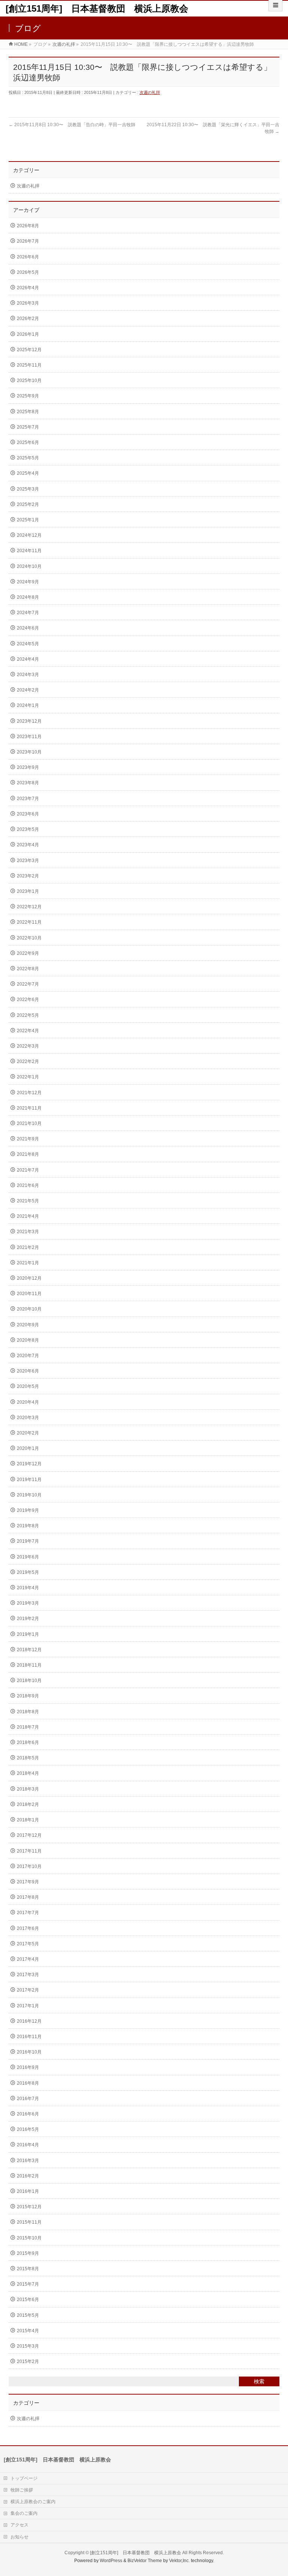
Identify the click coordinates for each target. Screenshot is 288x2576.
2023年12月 (29, 721)
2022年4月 (28, 1031)
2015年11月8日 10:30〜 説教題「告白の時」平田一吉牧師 (72, 125)
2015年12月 (29, 2207)
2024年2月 (28, 690)
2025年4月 (28, 473)
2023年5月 (28, 829)
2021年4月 (28, 1216)
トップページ (24, 2478)
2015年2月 (28, 2362)
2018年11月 (29, 1665)
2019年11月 (29, 1480)
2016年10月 (29, 2052)
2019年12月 (29, 1464)
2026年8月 (28, 226)
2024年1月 (28, 705)
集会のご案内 (24, 2513)
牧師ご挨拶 (22, 2490)
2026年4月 (28, 288)
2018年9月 (28, 1696)
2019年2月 (28, 1619)
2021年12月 (29, 1093)
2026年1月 (28, 334)
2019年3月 (28, 1603)
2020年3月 (28, 1418)
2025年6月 (28, 442)
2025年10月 (29, 381)
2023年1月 (28, 891)
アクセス (19, 2525)
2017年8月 (28, 1897)
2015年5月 (28, 2315)
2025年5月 (28, 458)
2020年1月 (28, 1448)
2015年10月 (29, 2238)
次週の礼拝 (150, 92)
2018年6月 (28, 1742)
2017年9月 (28, 1882)
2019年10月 (29, 1495)
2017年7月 (28, 1913)
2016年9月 (28, 2067)
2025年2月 (28, 504)
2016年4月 (28, 2145)
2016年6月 (28, 2114)
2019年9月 (28, 1510)
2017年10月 (29, 1866)
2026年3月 (28, 303)
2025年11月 (29, 365)
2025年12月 (29, 350)
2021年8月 (28, 1154)
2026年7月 (28, 241)
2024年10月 (29, 566)
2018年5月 (28, 1758)
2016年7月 (28, 2099)
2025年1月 (28, 520)
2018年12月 (29, 1650)
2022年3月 (28, 1046)
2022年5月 (28, 1015)
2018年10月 (29, 1681)
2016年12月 (29, 2021)
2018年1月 (28, 1820)
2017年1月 (28, 2006)
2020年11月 (29, 1294)
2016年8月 (28, 2083)
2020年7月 (28, 1356)
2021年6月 (28, 1185)
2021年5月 (28, 1201)
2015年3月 (28, 2346)
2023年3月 (28, 861)
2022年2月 (28, 1062)
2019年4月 (28, 1588)
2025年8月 (28, 412)
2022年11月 (29, 922)
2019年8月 (28, 1526)
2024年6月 (28, 628)
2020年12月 (29, 1278)
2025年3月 (28, 489)
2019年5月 (28, 1572)
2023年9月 (28, 767)
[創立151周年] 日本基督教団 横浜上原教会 (97, 8)
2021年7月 (28, 1170)
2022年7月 (28, 984)
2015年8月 (28, 2269)
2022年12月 (29, 907)
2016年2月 (28, 2176)
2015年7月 (28, 2284)
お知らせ (19, 2537)
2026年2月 (28, 319)
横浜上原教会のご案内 (33, 2502)
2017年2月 (28, 1990)
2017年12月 (29, 1835)
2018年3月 (28, 1789)
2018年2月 (28, 1804)
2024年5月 (28, 644)
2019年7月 (28, 1541)
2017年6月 (28, 1928)
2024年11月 (29, 551)
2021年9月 (28, 1139)
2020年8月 (28, 1340)
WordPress (111, 2561)
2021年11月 (29, 1108)
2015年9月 (28, 2253)
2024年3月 (28, 675)
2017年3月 (28, 1975)
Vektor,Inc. (179, 2561)
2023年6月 (28, 814)
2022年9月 (28, 953)
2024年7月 (28, 613)
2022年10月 (29, 938)
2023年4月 (28, 845)
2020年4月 (28, 1402)
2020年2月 (28, 1433)
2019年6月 (28, 1557)
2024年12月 (29, 535)
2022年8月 (28, 969)
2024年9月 (28, 582)
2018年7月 (28, 1727)
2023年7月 (28, 799)
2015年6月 (28, 2300)
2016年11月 (29, 2037)
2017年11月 (29, 1851)
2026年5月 (28, 272)
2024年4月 (28, 659)
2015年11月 (29, 2222)
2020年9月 (28, 1325)
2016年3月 (28, 2161)
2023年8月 (28, 783)
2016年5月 (28, 2129)
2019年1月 (28, 1634)
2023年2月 (28, 876)
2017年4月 (28, 1959)
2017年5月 (28, 1944)
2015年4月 (28, 2331)
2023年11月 (29, 737)
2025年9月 (28, 396)
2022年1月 (28, 1077)
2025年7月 (28, 427)
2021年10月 (29, 1123)
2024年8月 (28, 597)
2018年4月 (28, 1773)
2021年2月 (28, 1247)
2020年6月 (28, 1371)
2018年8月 (28, 1712)
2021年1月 (28, 1263)
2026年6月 (28, 257)
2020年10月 (29, 1309)
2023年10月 (29, 752)
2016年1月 (28, 2191)
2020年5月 (28, 1386)
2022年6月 (28, 1000)
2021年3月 (28, 1232)
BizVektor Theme (145, 2561)
